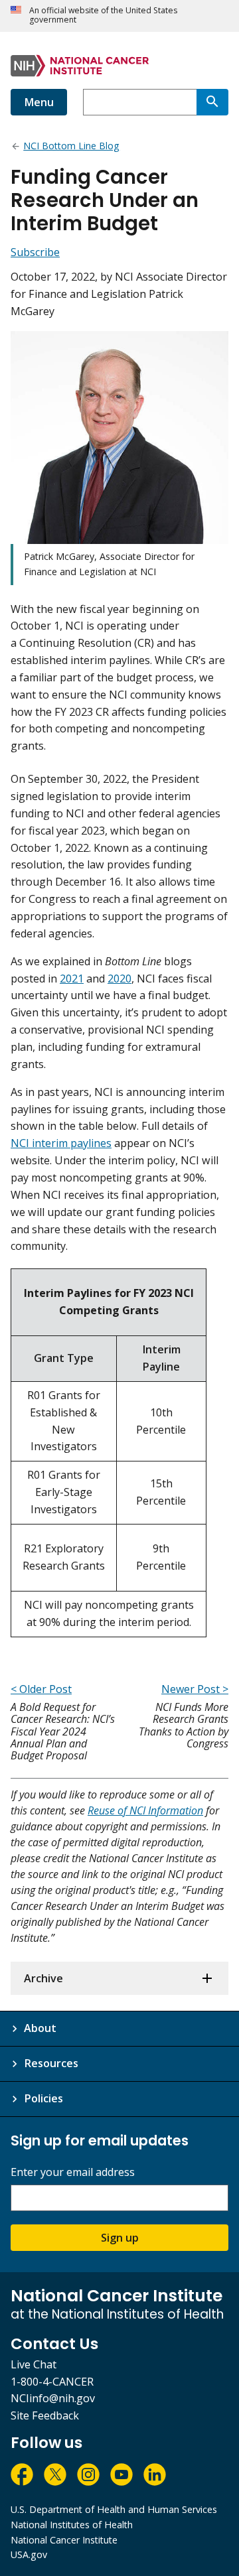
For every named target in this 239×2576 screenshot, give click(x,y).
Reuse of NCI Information (145, 1810)
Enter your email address (73, 2172)
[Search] (212, 102)
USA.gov (29, 2554)
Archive (43, 1978)
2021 (72, 979)
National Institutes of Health (72, 2525)
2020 (119, 979)
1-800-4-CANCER (52, 2382)
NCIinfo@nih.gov (53, 2398)
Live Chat (34, 2364)
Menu (39, 102)
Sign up (120, 2238)
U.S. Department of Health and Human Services (114, 2509)
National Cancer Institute (64, 2540)
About (40, 2028)
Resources (51, 2063)
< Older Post (41, 1689)
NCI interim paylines (61, 1143)
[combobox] (140, 102)
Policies (43, 2098)
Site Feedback (45, 2415)
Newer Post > (195, 1689)
